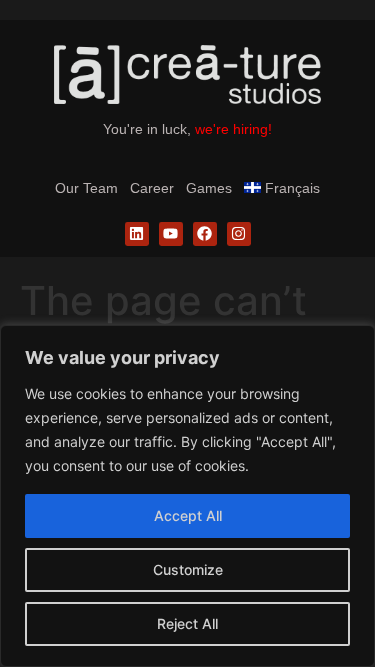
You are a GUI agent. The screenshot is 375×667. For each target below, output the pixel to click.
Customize (188, 569)
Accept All (188, 515)
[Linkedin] (137, 234)
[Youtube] (171, 234)
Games (209, 188)
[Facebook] (205, 234)
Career (152, 188)
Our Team (86, 188)
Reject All (187, 623)
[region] (187, 496)
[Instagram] (239, 234)
